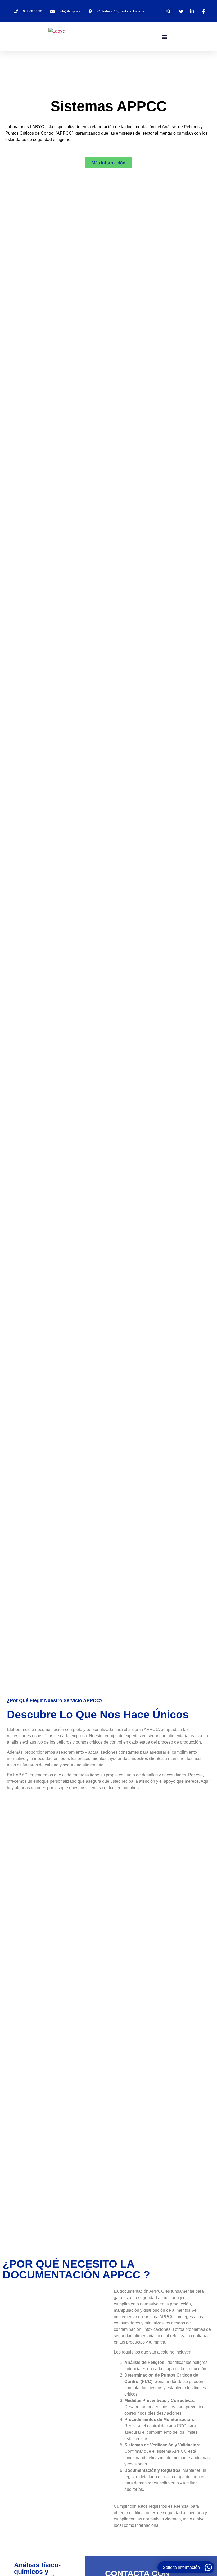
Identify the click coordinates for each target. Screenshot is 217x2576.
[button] (169, 11)
